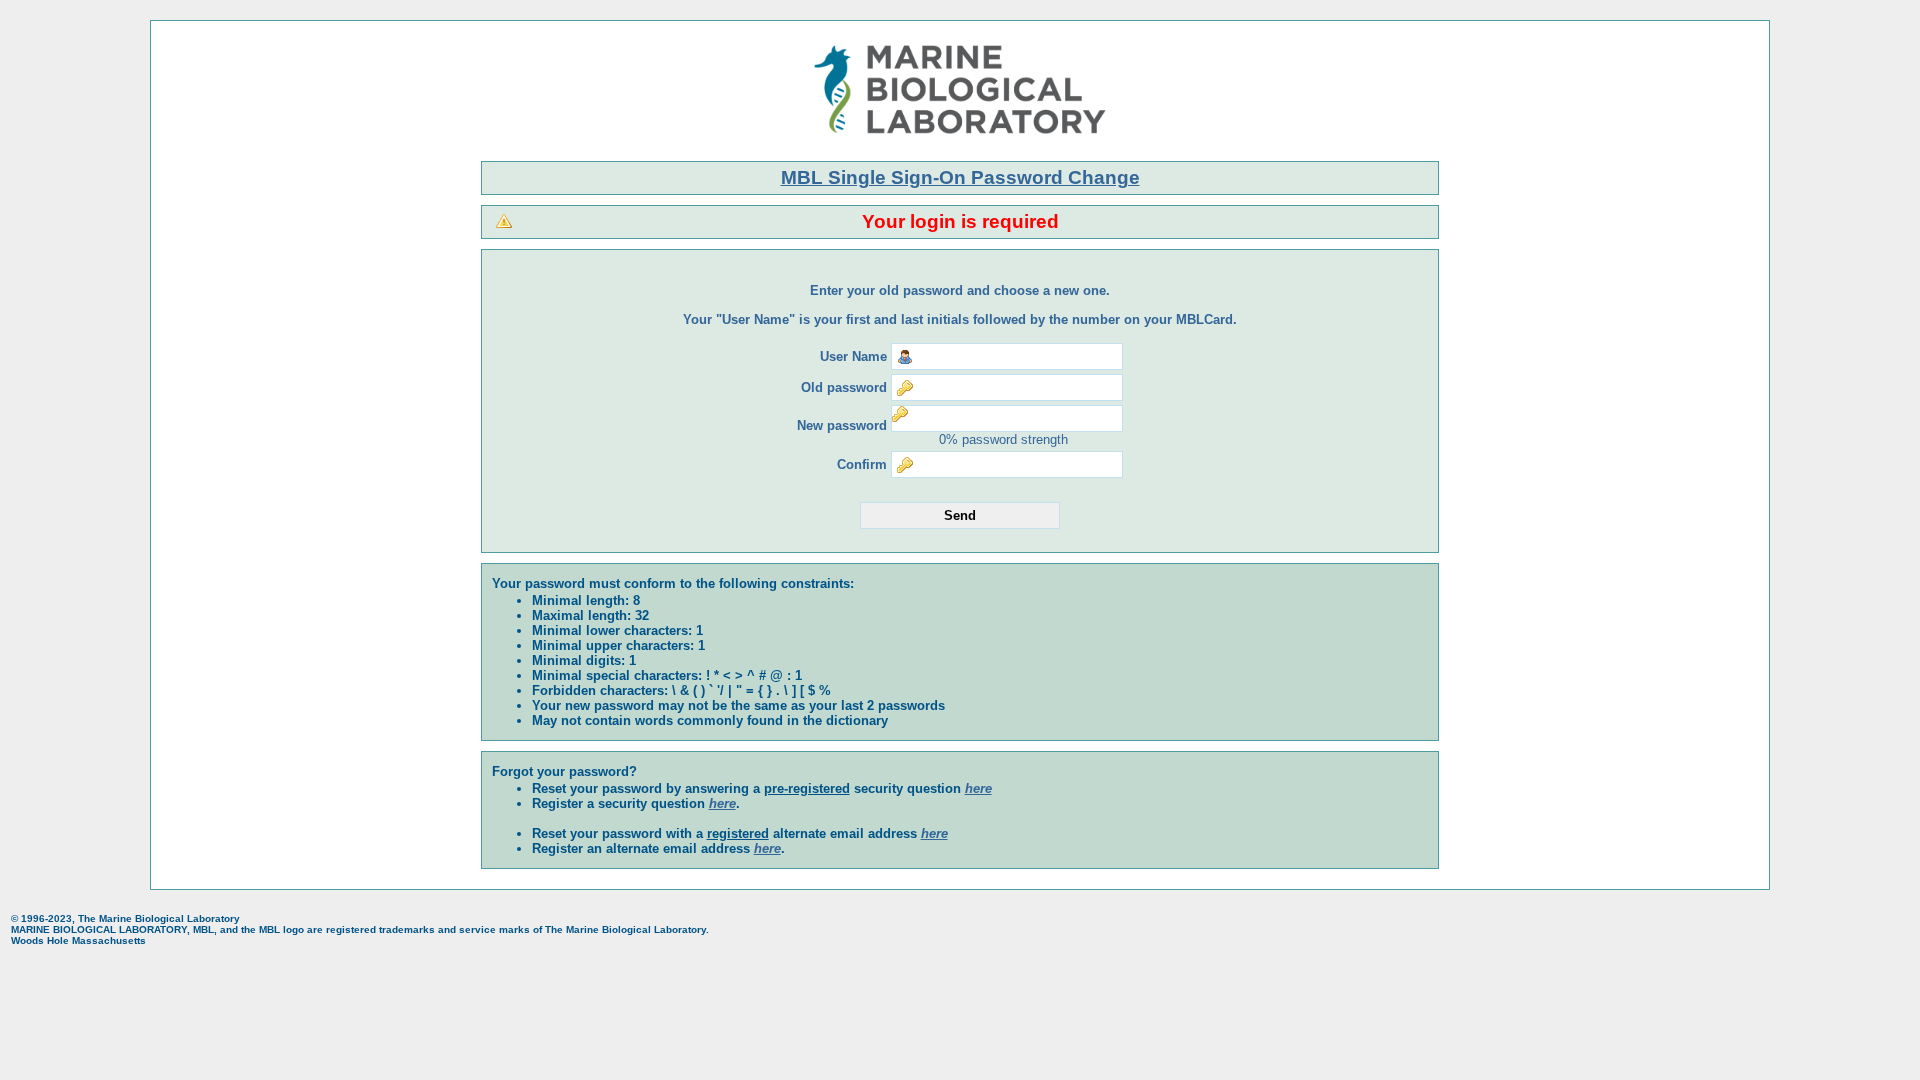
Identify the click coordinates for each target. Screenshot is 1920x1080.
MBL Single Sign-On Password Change (960, 177)
